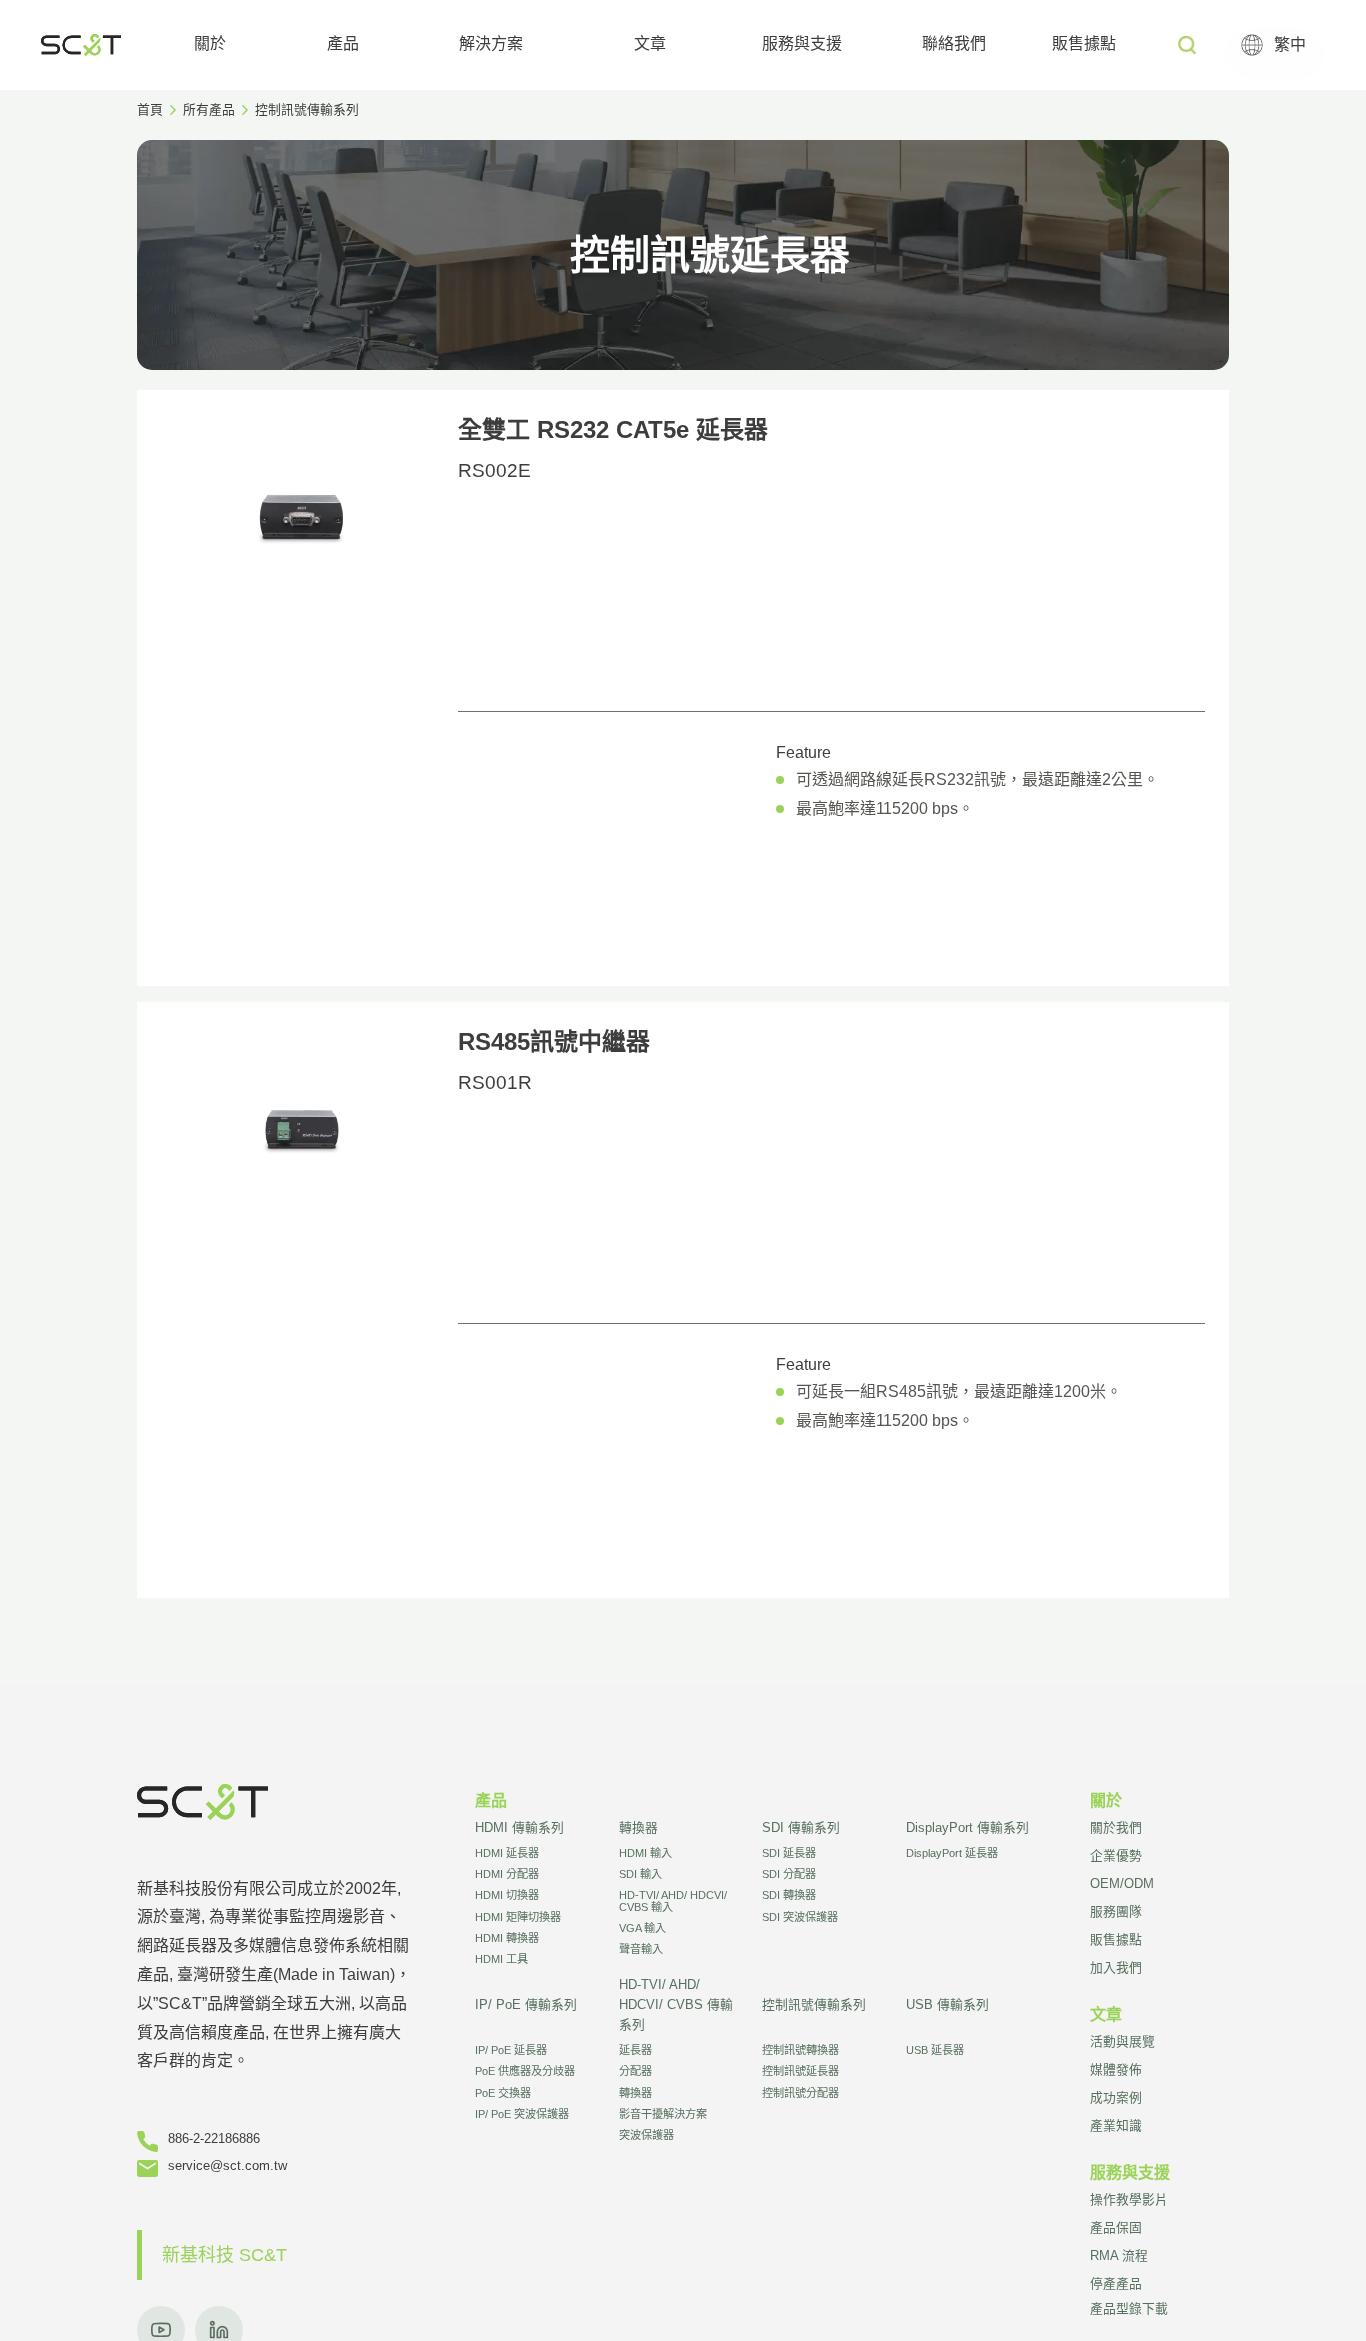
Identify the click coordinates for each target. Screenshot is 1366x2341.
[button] (210, 45)
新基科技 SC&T (224, 2255)
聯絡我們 (954, 43)
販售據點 (1084, 43)
